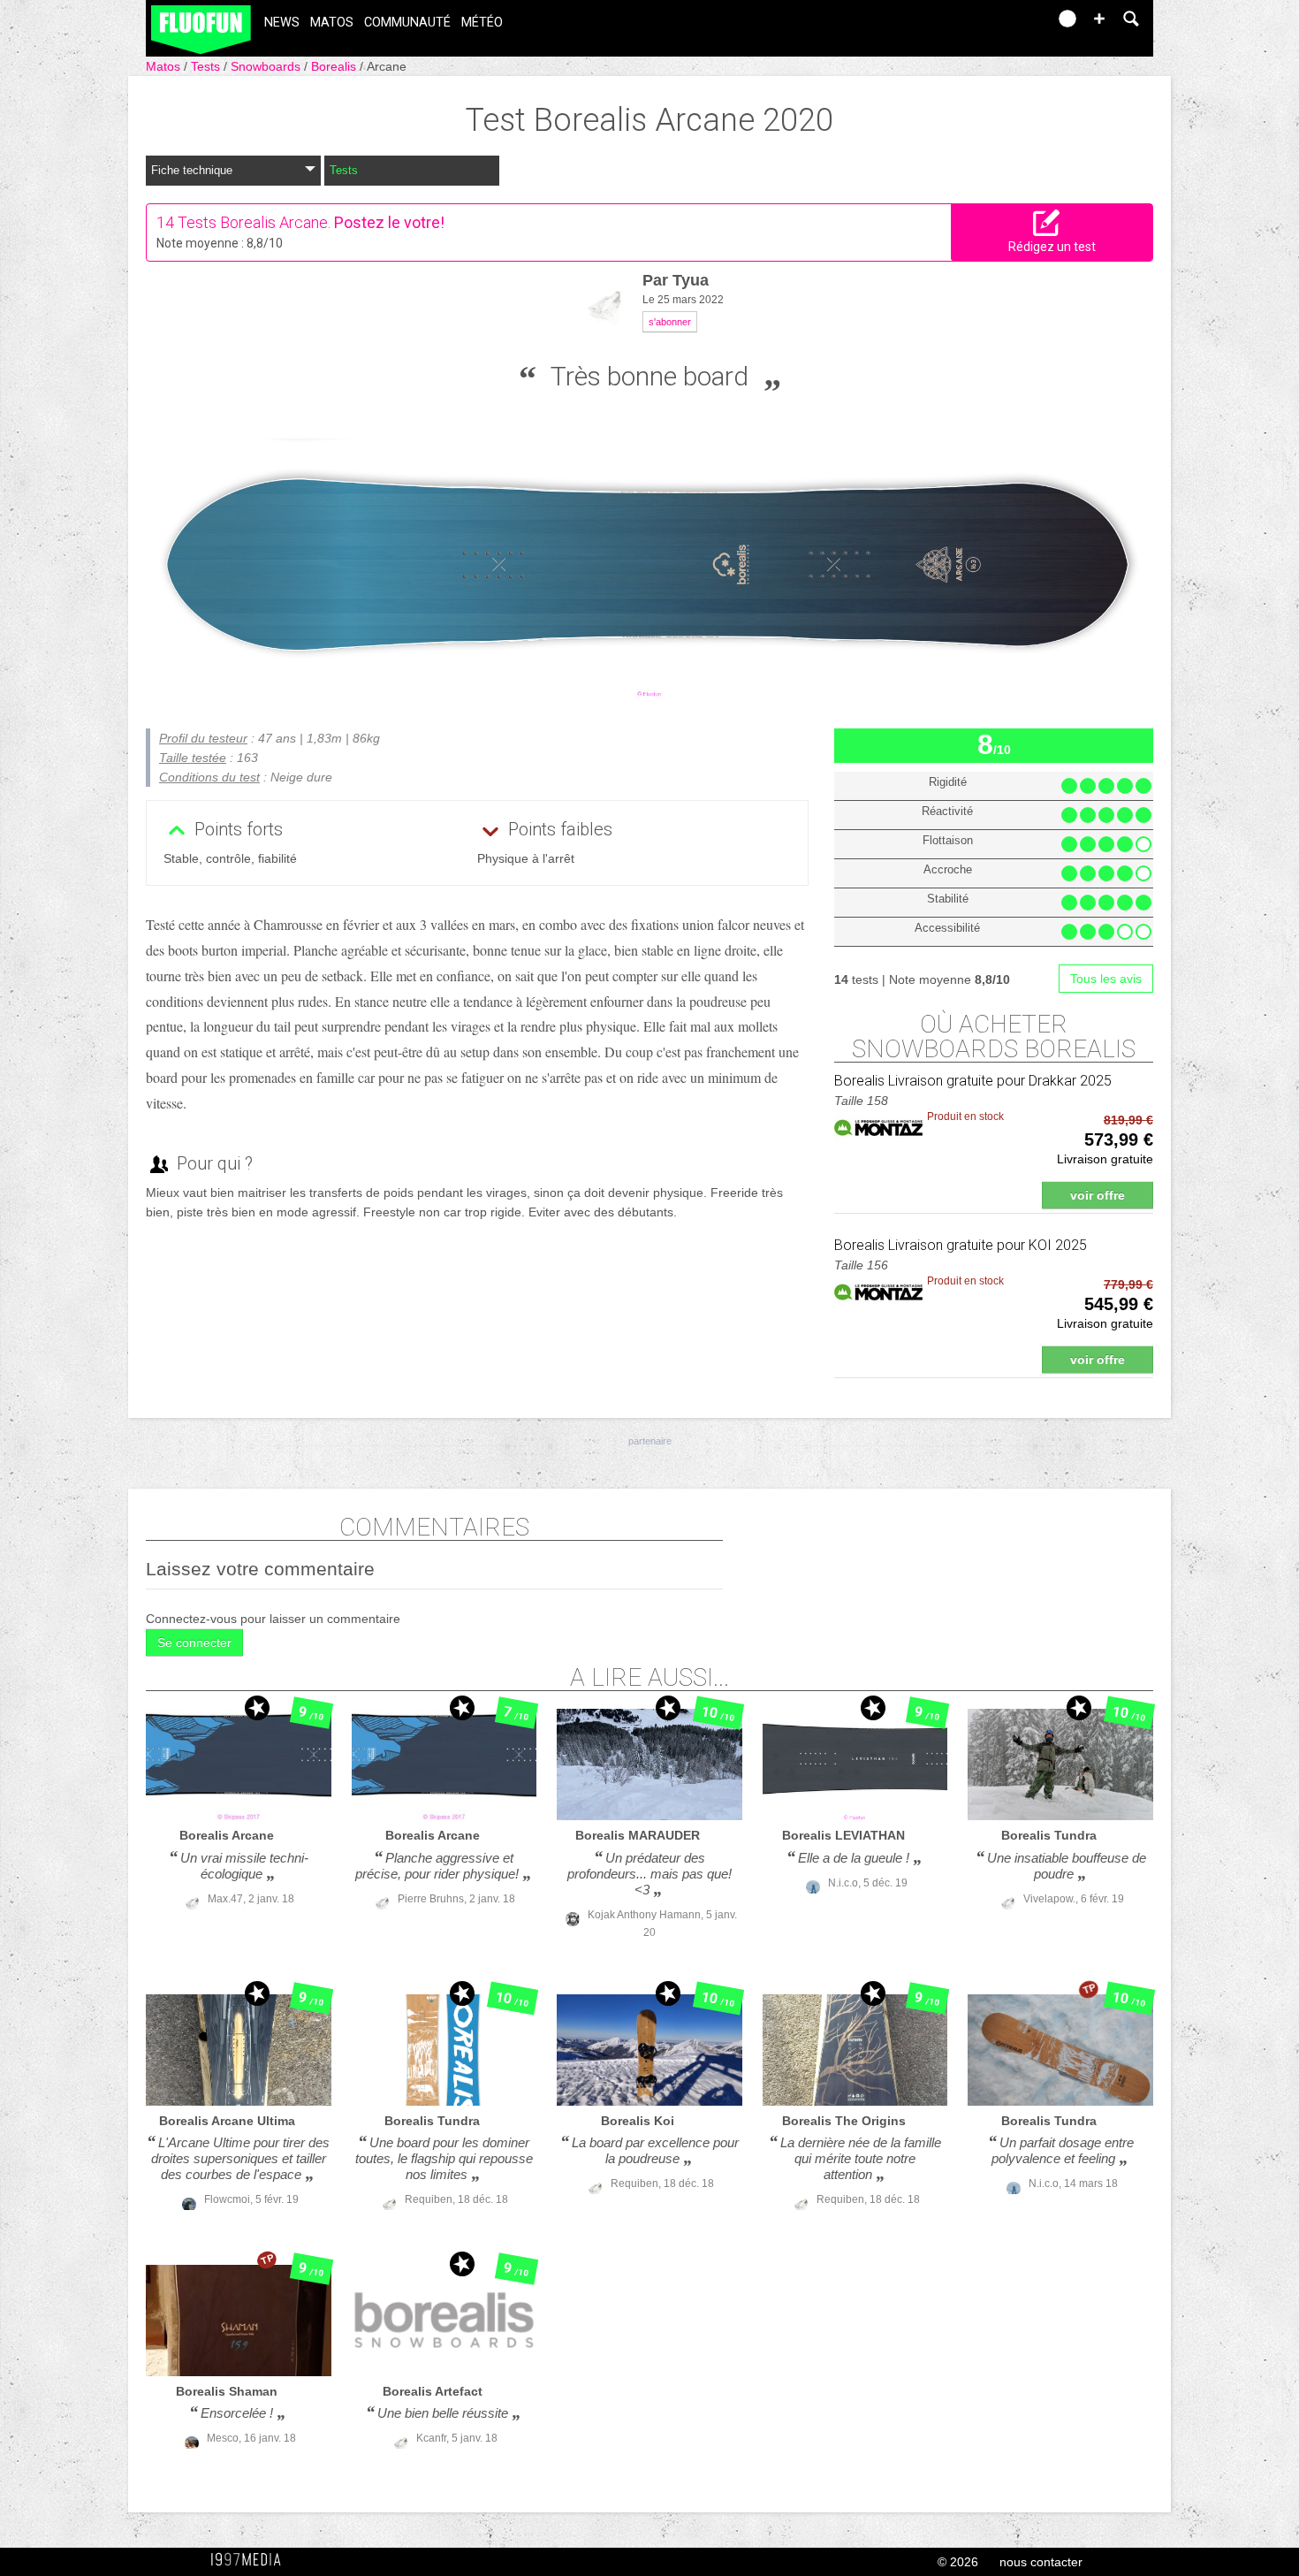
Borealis (335, 66)
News (282, 23)
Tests (207, 66)
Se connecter (194, 1642)
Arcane (387, 66)
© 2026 (958, 2562)
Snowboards (267, 66)
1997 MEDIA (251, 2560)
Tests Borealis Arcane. (254, 222)
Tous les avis (1106, 979)
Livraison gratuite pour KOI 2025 (961, 1245)
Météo (482, 23)
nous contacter (1041, 2562)
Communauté (407, 23)
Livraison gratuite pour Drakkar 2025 (973, 1081)
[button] (1099, 19)
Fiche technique (192, 170)
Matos (332, 23)
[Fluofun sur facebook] (996, 24)
